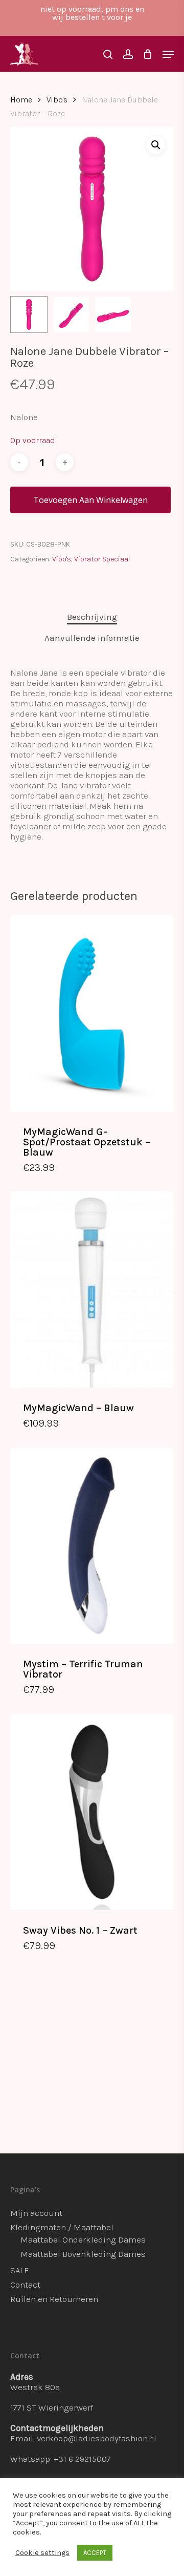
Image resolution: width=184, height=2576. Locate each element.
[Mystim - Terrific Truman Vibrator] (92, 1546)
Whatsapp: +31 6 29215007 (61, 2459)
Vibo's (57, 100)
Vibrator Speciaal (102, 559)
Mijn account (36, 2213)
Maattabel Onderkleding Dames (83, 2239)
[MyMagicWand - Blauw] (92, 1290)
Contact (25, 2285)
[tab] (92, 617)
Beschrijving (92, 617)
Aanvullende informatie (92, 638)
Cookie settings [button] (42, 2553)
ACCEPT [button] (95, 2553)
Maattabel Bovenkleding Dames (83, 2254)
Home (21, 100)
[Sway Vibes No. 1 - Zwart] (92, 1812)
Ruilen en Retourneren (54, 2299)
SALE (20, 2270)
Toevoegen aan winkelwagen (90, 500)
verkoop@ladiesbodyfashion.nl (97, 2438)
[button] (156, 145)
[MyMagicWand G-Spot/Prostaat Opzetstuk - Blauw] (92, 1013)
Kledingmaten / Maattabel (62, 2227)
